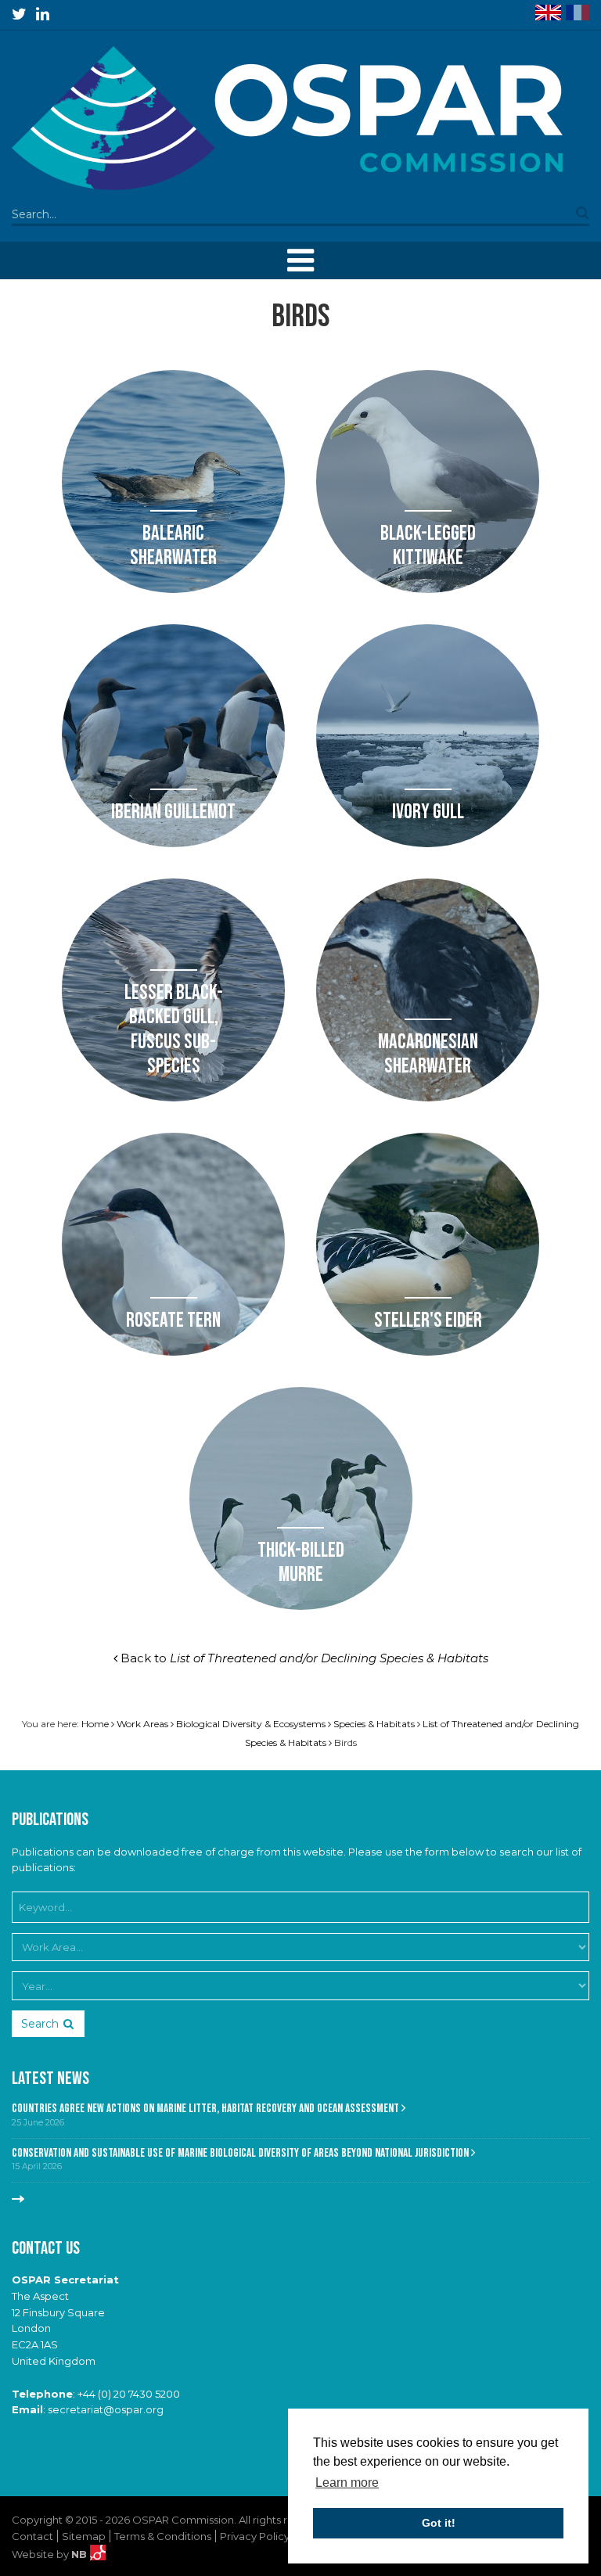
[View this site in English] (548, 13)
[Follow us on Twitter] (19, 14)
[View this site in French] (578, 13)
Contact (32, 2536)
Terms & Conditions (163, 2536)
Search (40, 2024)
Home (95, 1724)
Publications (50, 1820)
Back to (303, 1658)
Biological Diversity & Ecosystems (251, 1724)
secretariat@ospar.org (106, 2409)
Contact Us (46, 2249)
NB (81, 2554)
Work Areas (142, 1724)
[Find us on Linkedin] (43, 14)
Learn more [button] (347, 2483)
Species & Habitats (374, 1724)
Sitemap (84, 2536)
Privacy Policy (255, 2536)
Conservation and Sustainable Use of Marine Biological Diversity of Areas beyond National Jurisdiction (241, 2153)
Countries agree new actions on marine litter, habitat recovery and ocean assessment (207, 2109)
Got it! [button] (439, 2523)
